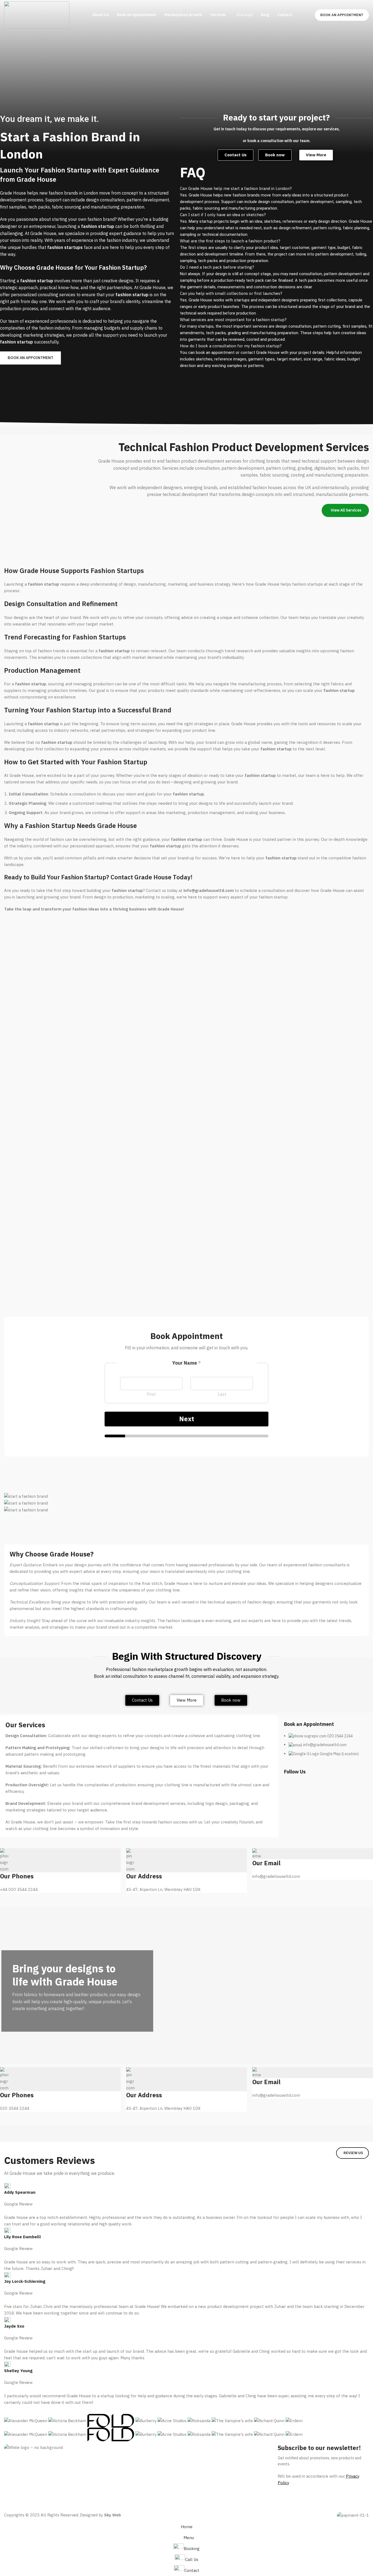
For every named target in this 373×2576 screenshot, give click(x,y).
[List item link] (328, 1748)
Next (187, 1419)
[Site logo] (37, 15)
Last (222, 1394)
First (151, 1394)
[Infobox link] (60, 1871)
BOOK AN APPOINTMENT (342, 15)
